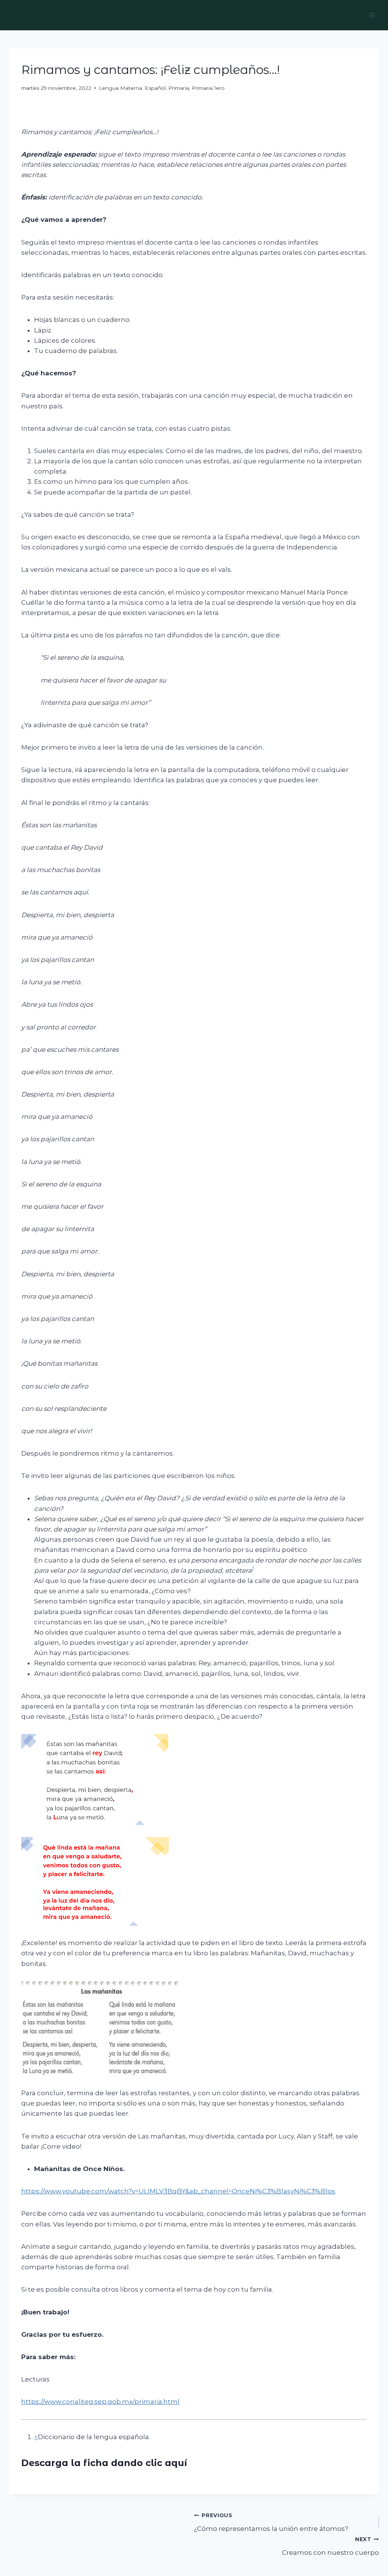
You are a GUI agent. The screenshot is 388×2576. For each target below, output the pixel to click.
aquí (176, 2463)
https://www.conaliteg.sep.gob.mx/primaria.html (100, 2402)
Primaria (179, 88)
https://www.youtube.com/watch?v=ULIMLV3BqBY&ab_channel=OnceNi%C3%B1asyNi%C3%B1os (178, 2191)
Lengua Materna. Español (132, 88)
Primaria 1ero (208, 88)
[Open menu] (372, 15)
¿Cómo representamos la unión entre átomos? (271, 2522)
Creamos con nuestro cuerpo (330, 2546)
